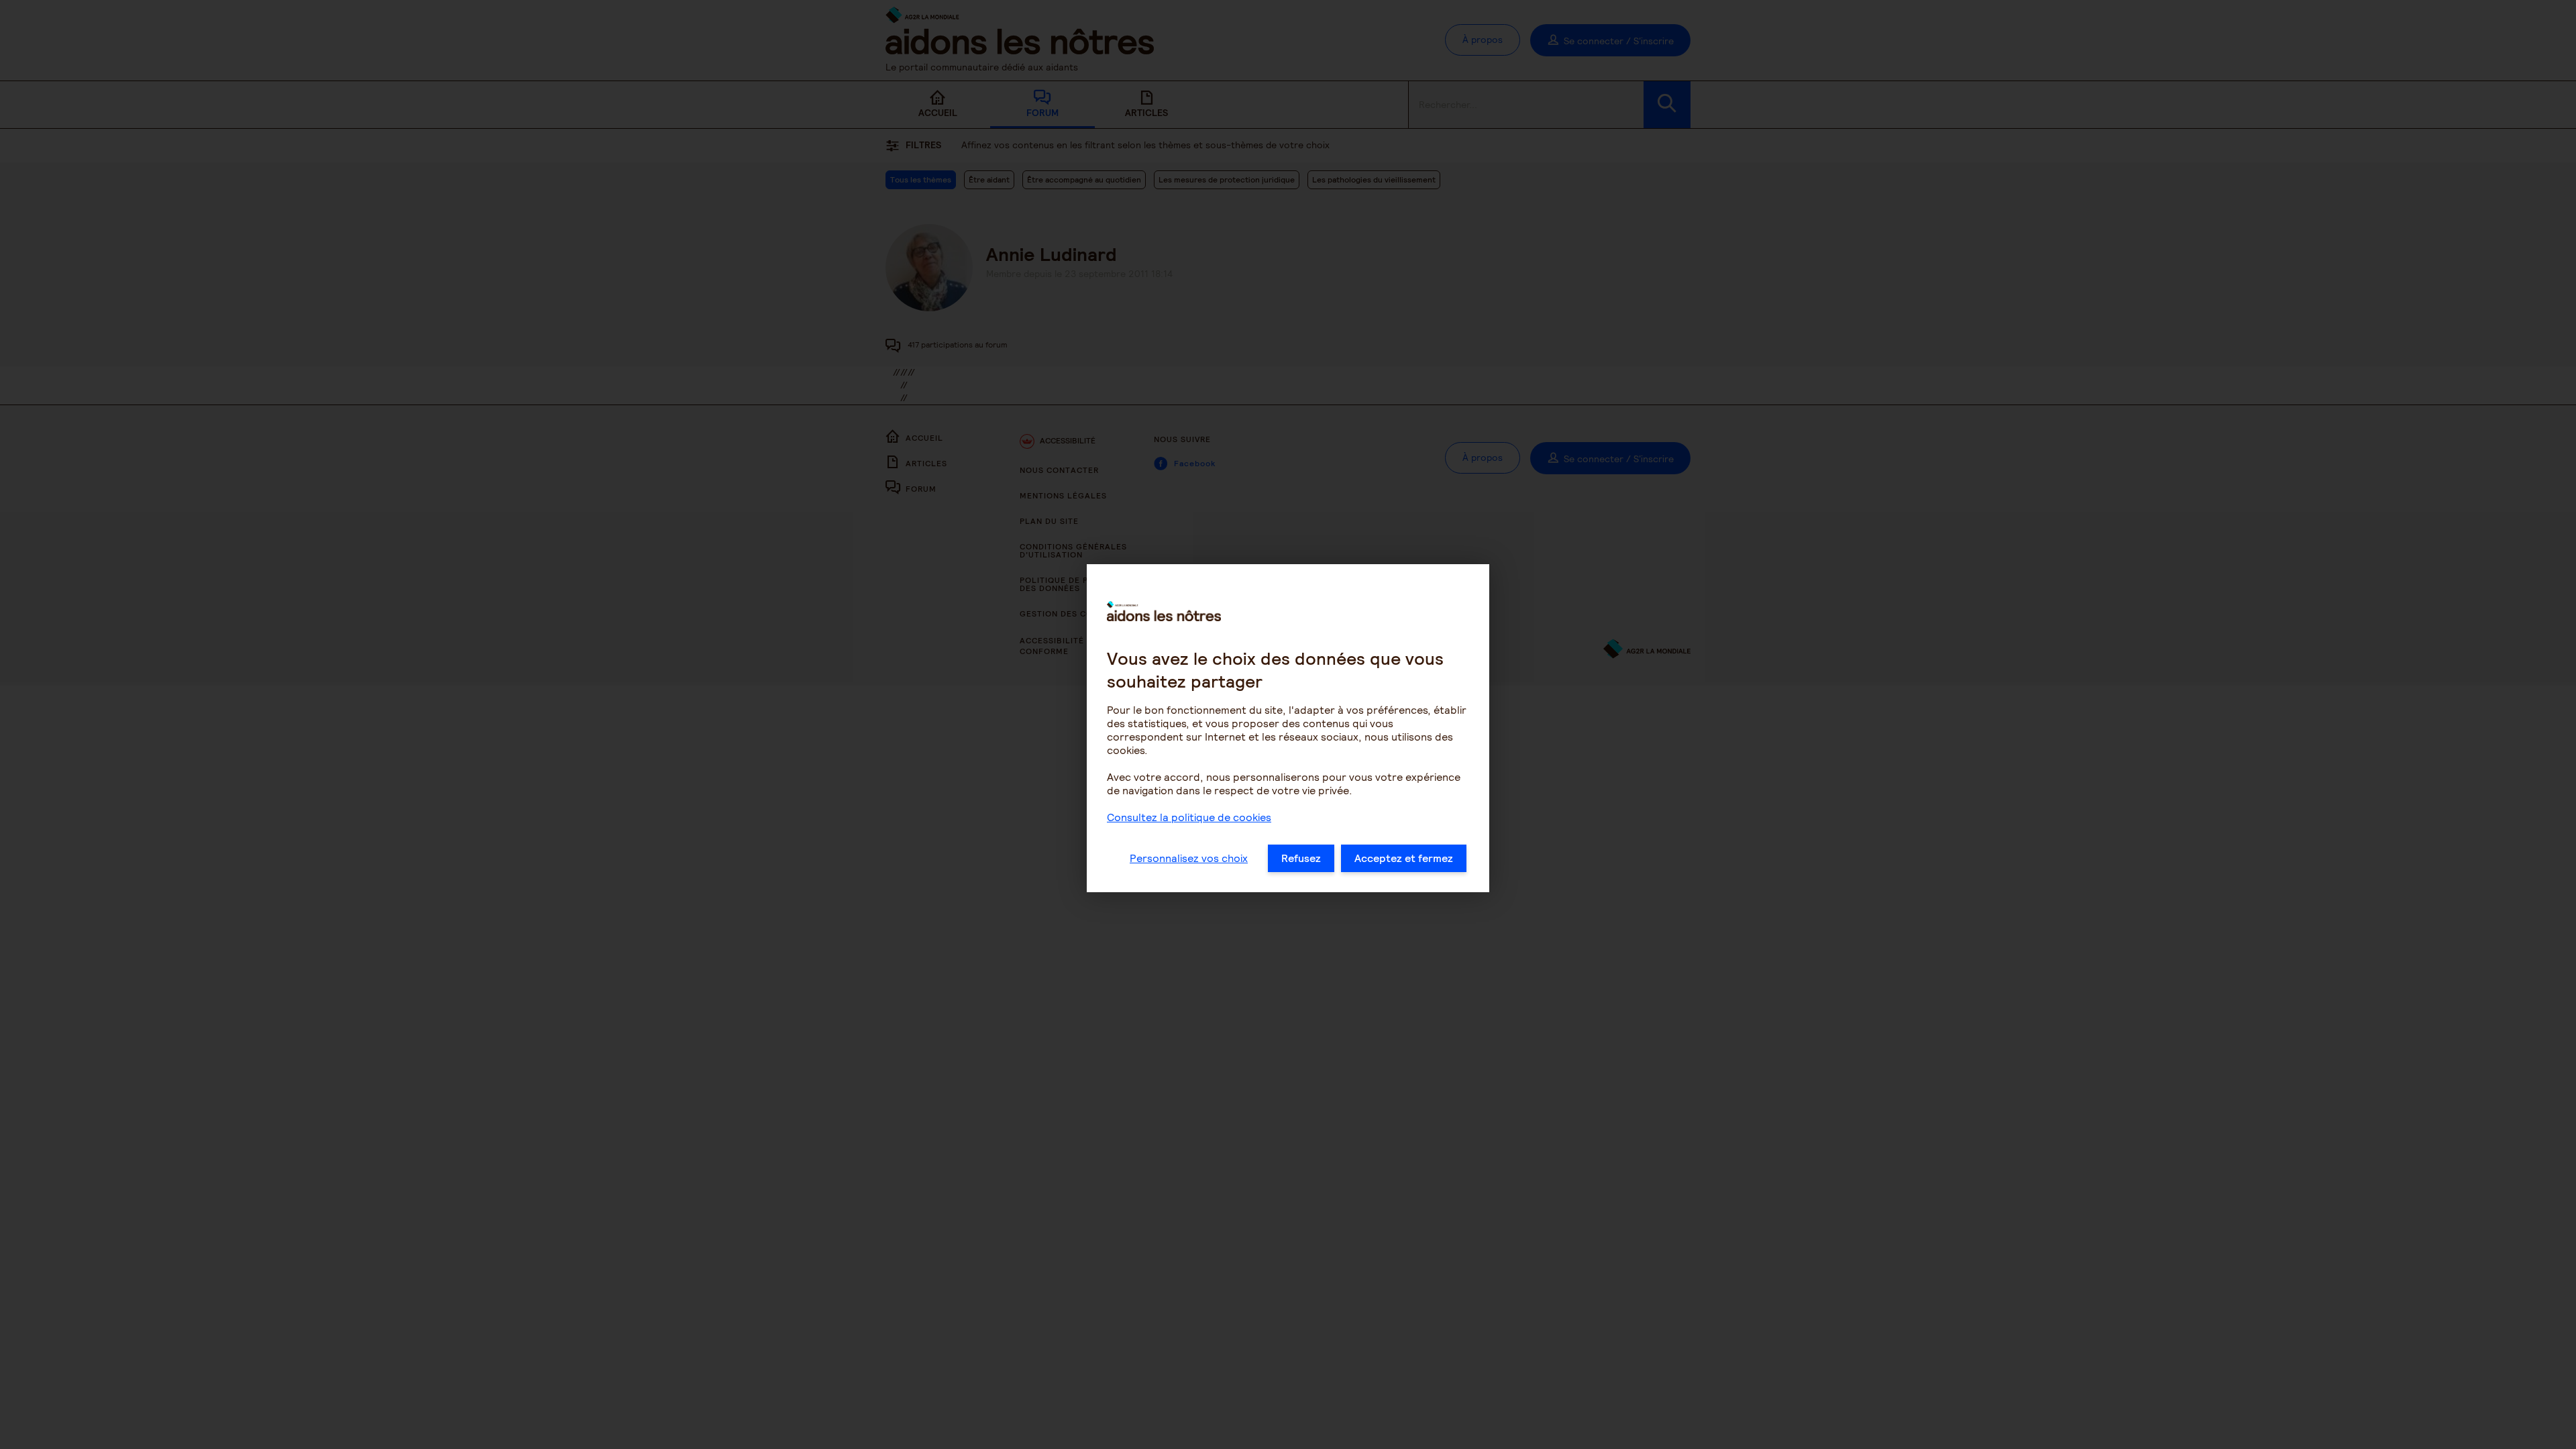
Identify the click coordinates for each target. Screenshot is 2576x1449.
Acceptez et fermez (1404, 858)
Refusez (1301, 858)
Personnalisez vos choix (1189, 858)
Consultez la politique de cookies (1189, 817)
